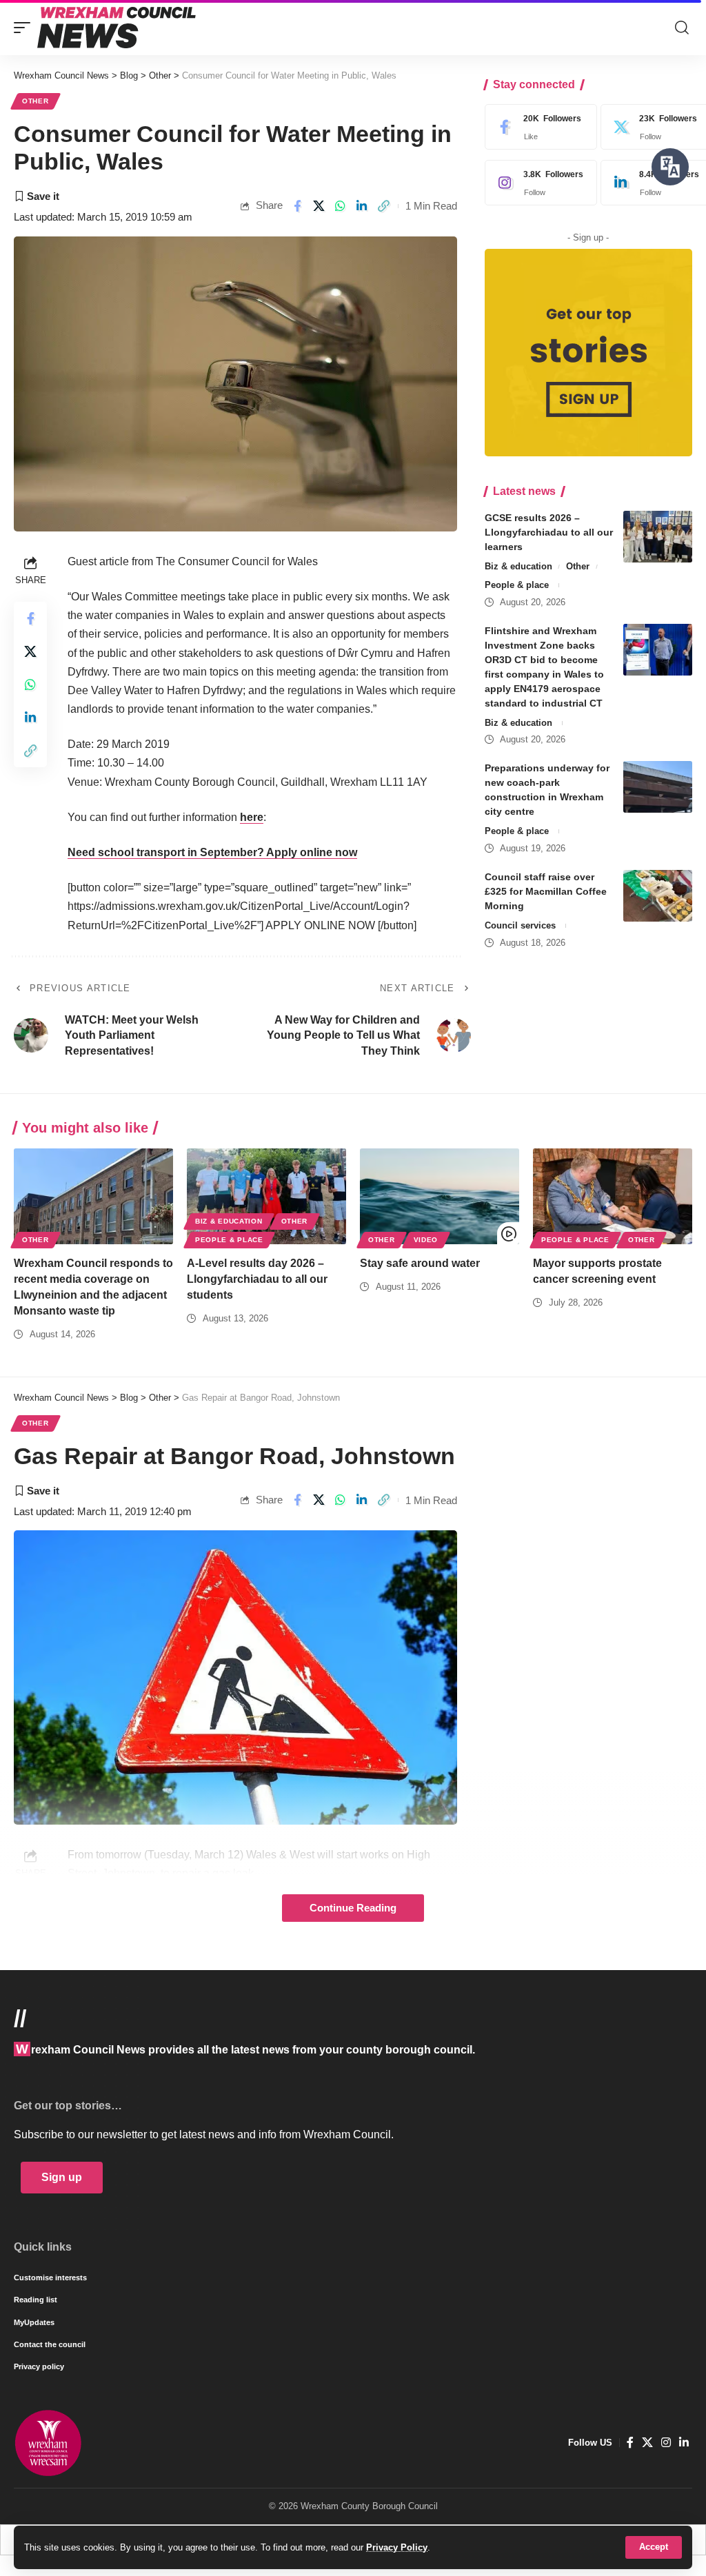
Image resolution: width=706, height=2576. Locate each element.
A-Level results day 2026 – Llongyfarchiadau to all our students (257, 1279)
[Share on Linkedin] (362, 206)
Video (426, 1240)
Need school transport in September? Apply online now (212, 852)
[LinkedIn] (684, 2443)
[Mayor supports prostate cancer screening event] (613, 1196)
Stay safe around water (420, 1263)
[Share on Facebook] (297, 206)
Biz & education (518, 566)
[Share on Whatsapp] (341, 206)
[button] (654, 2547)
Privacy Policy (397, 2547)
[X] (647, 2443)
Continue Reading (353, 1908)
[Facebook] (538, 127)
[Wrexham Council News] (117, 28)
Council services (520, 925)
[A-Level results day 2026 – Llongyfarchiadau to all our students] (266, 1196)
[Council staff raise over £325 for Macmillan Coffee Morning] (658, 896)
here (252, 817)
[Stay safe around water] (440, 1196)
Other (36, 101)
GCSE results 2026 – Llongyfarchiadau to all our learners (549, 532)
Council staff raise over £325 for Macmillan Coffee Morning (546, 891)
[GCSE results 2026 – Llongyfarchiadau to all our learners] (658, 537)
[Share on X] (319, 206)
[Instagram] (538, 183)
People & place (517, 585)
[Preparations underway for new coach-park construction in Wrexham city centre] (658, 787)
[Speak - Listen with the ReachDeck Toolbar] (670, 167)
